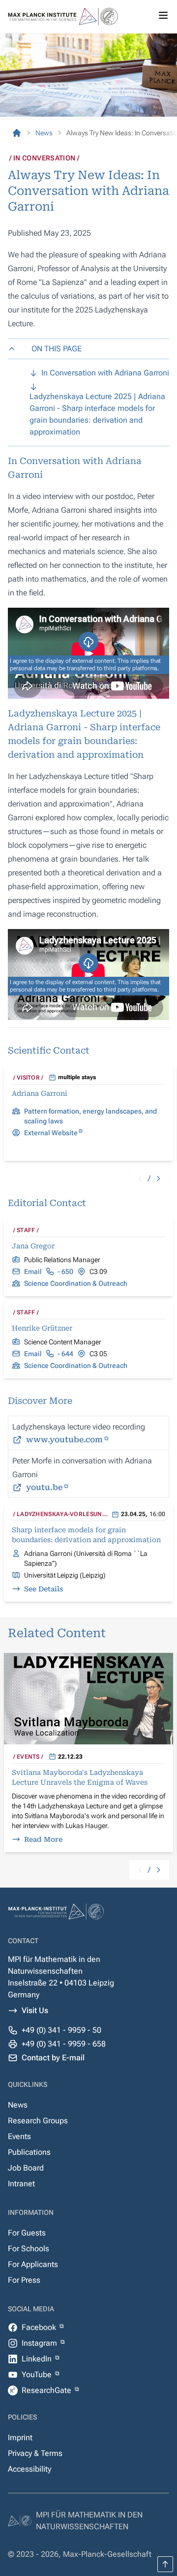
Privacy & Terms (35, 2453)
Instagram (40, 2343)
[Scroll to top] (165, 2564)
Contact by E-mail (53, 2058)
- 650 (65, 1272)
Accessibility (29, 2469)
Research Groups (38, 2121)
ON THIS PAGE (57, 349)
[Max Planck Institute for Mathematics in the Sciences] (17, 133)
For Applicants (33, 2264)
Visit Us (35, 2010)
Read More (43, 1839)
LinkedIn (38, 2359)
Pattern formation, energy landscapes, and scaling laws (90, 1116)
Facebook (40, 2327)
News (18, 2105)
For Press (24, 2280)
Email (33, 1272)
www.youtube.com (64, 1440)
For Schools (29, 2249)
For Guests (27, 2233)
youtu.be (44, 1487)
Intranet (21, 2184)
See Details (44, 1589)
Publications (29, 2152)
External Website (51, 1133)
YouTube (38, 2374)
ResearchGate (47, 2390)
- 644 (65, 1354)
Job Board (26, 2168)
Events (19, 2136)
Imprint (20, 2437)
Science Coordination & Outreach (76, 1283)
